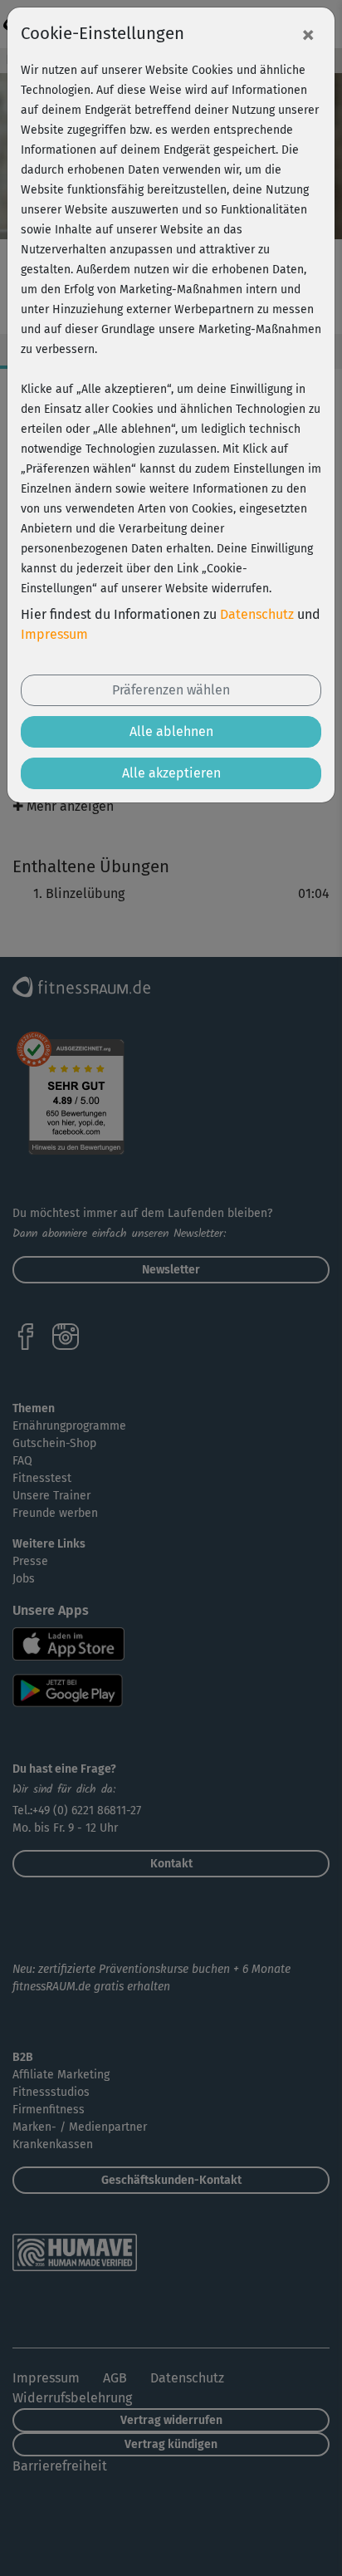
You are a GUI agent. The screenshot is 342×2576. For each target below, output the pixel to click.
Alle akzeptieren (171, 773)
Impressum (54, 634)
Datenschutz (257, 614)
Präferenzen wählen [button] (171, 690)
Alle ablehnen (171, 731)
